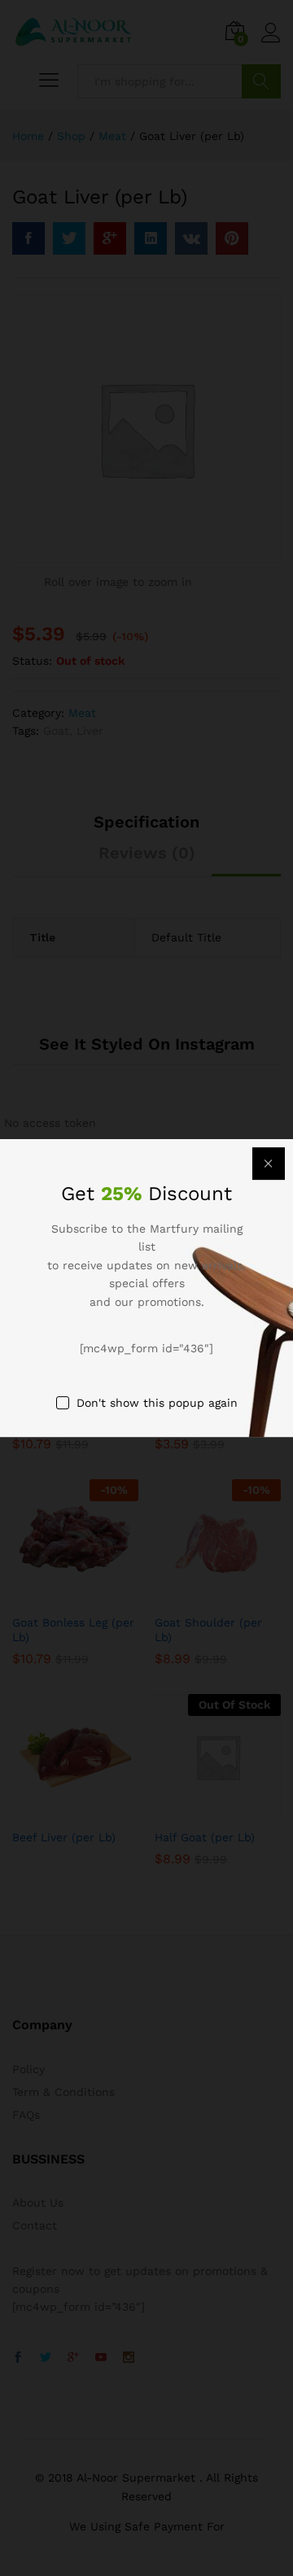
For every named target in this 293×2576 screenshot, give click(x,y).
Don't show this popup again (157, 1403)
